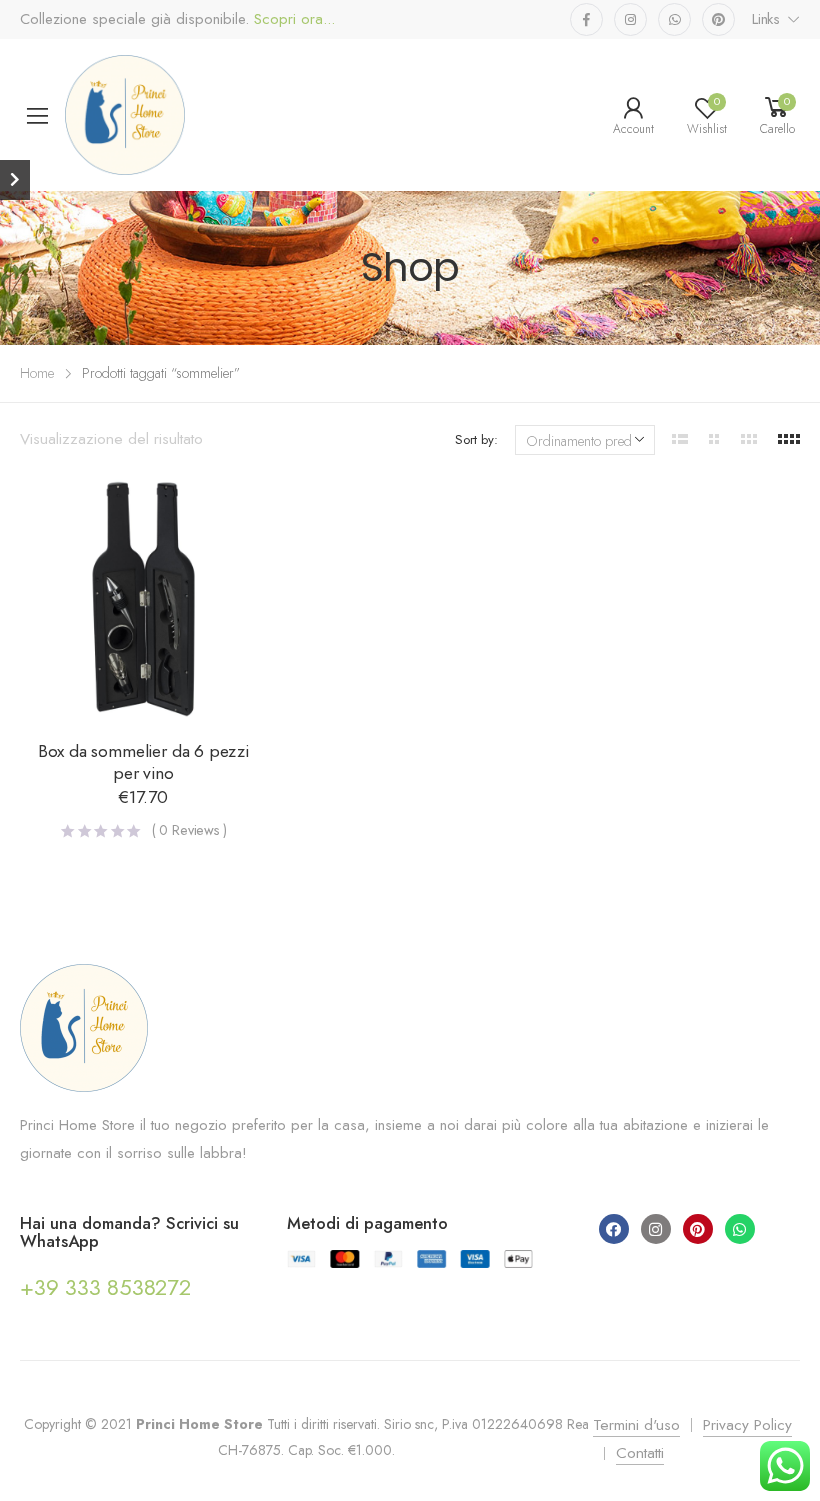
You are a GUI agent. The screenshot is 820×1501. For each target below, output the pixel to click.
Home (37, 373)
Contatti (640, 1453)
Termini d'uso (636, 1425)
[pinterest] (718, 19)
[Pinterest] (698, 1229)
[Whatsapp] (740, 1229)
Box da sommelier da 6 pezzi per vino (143, 762)
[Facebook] (614, 1229)
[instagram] (630, 19)
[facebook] (586, 19)
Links (766, 19)
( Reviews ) (189, 830)
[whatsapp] (674, 19)
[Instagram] (656, 1229)
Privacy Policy (747, 1425)
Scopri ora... (292, 19)
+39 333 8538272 (105, 1287)
